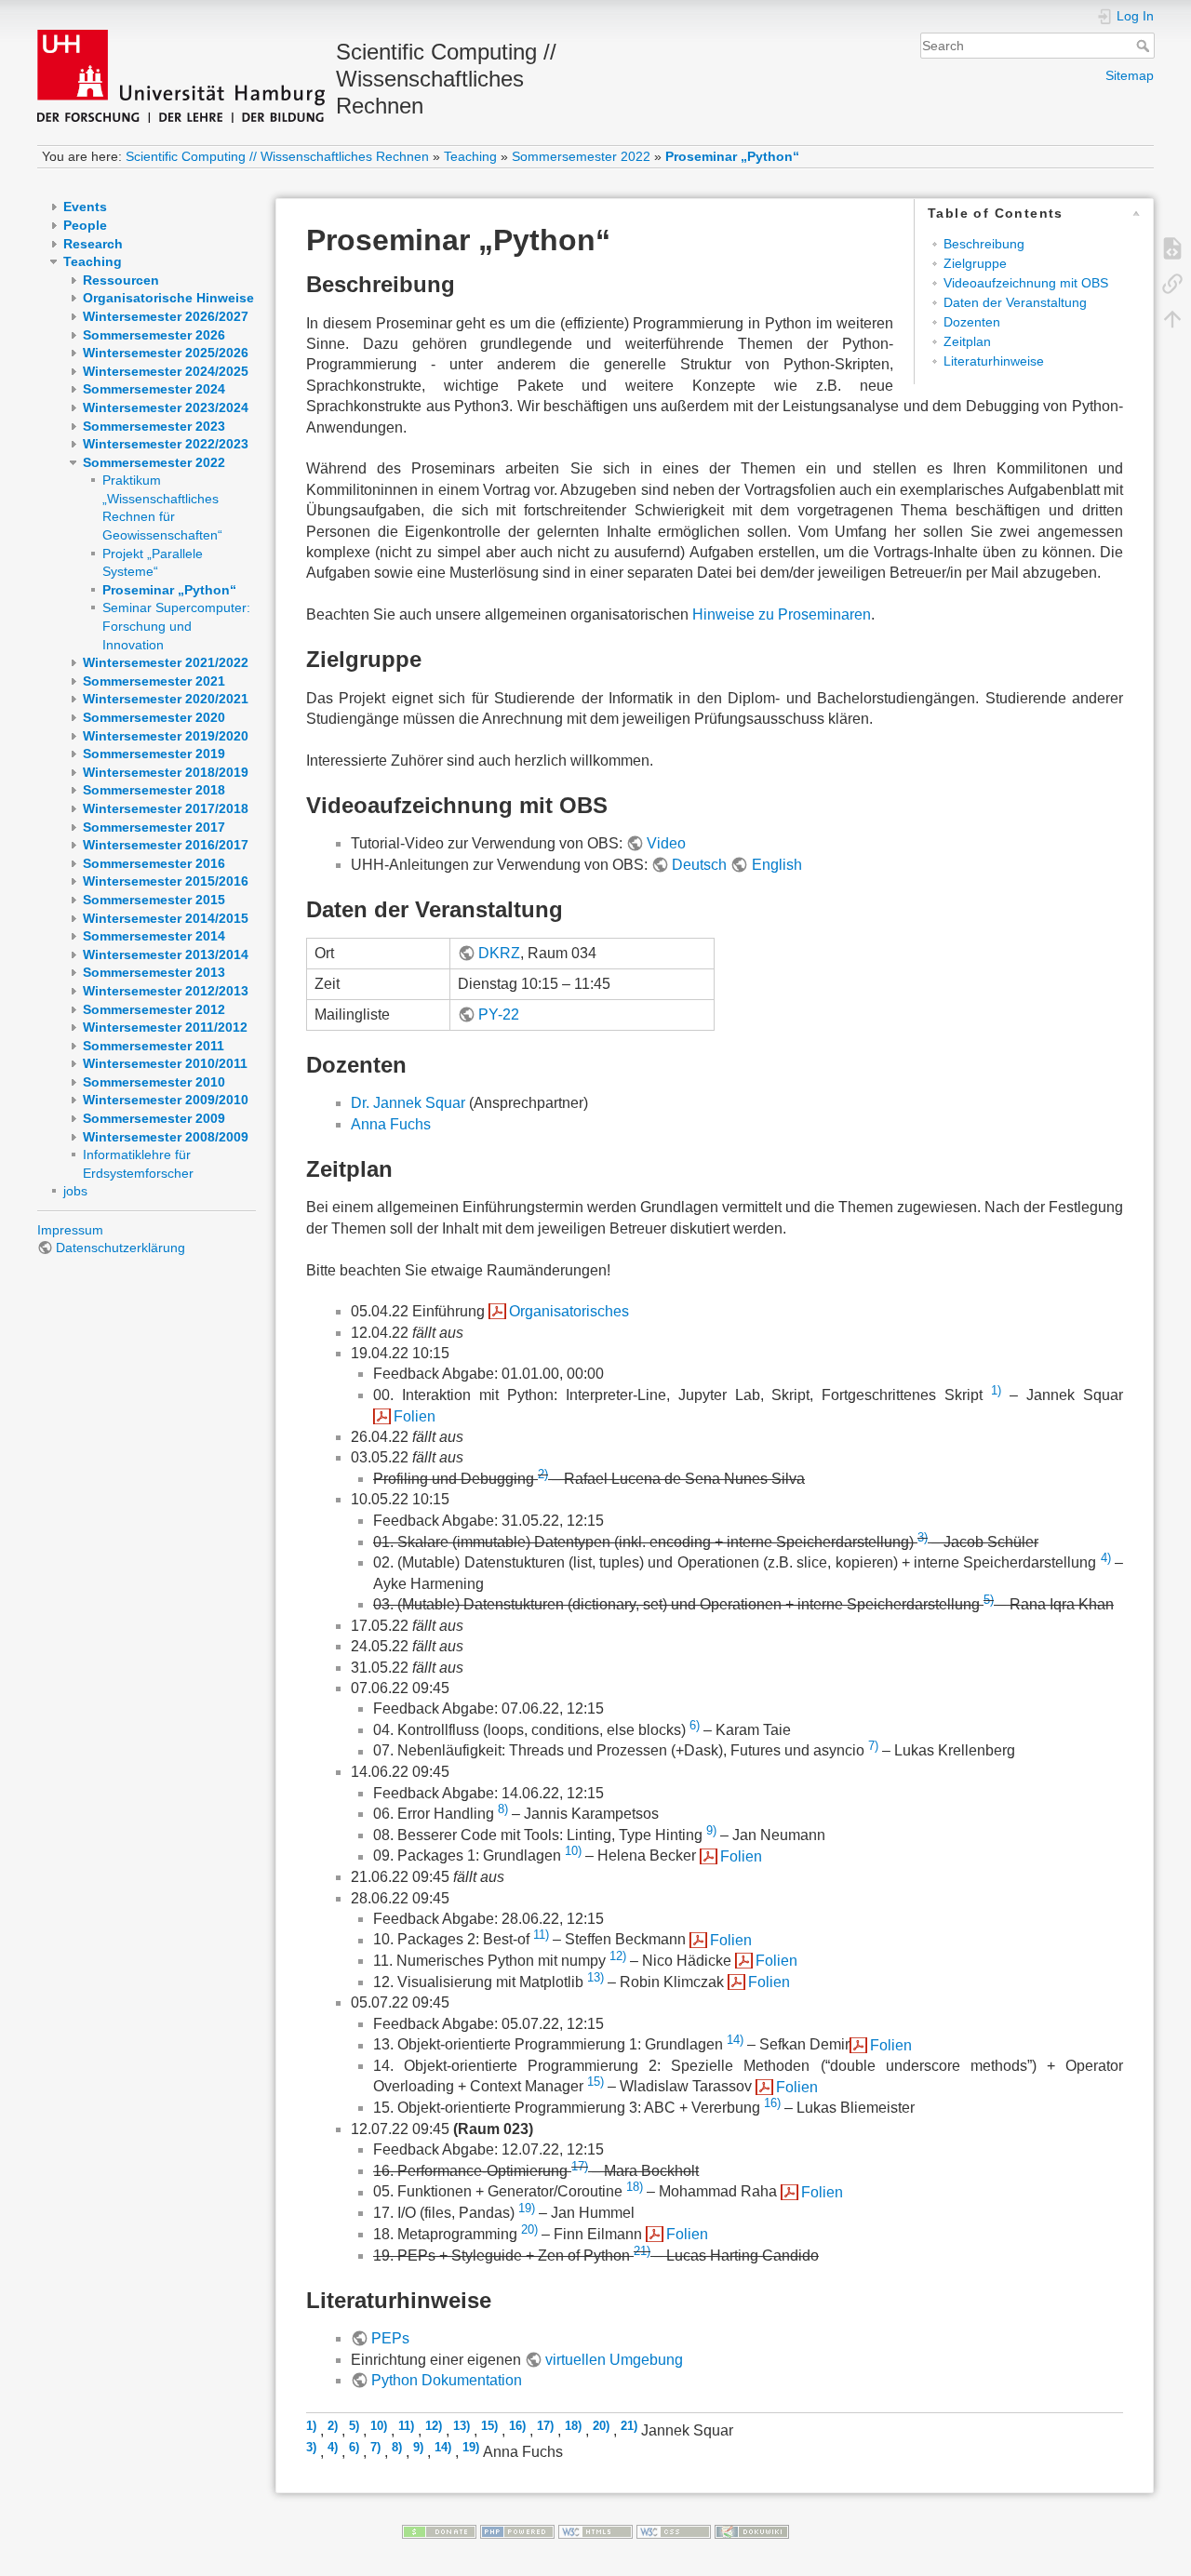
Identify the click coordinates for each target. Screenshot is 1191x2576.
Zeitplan (967, 341)
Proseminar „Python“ (732, 156)
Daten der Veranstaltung (1015, 302)
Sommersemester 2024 (154, 389)
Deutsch (699, 865)
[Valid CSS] (674, 2530)
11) (541, 1935)
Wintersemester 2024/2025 (166, 371)
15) (595, 2082)
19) (527, 2208)
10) (573, 1851)
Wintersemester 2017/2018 (166, 808)
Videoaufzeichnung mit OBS (1026, 283)
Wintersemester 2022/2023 (166, 444)
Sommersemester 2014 (154, 936)
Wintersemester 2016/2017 (166, 845)
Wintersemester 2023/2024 (166, 407)
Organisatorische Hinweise (168, 298)
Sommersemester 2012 (154, 1009)
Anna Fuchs (391, 1124)
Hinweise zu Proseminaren (782, 614)
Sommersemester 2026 (154, 335)
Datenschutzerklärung (120, 1248)
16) (772, 2103)
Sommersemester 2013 (154, 972)
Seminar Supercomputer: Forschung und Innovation (176, 626)
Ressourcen (121, 280)
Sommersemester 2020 (154, 717)
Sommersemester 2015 (154, 900)
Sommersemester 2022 (581, 156)
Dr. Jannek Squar (408, 1103)
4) (1106, 1558)
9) (711, 1830)
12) (618, 1956)
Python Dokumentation (447, 2380)
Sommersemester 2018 (154, 790)
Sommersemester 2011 (154, 1046)
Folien (415, 1416)
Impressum (70, 1230)
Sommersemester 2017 (154, 827)
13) (595, 1977)
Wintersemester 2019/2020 (166, 736)
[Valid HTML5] (595, 2530)
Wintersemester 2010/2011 (165, 1063)
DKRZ (499, 953)
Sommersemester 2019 (154, 754)
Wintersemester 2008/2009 (166, 1137)
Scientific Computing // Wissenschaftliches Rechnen (277, 156)
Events (85, 207)
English (776, 865)
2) (543, 1474)
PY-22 (499, 1014)
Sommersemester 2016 (154, 863)
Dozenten (972, 322)
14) (735, 2040)
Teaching (470, 156)
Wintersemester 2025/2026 (166, 353)
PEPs (390, 2338)
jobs (75, 1191)
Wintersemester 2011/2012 (165, 1027)
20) (529, 2229)
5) (989, 1600)
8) (503, 1809)
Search (1145, 46)
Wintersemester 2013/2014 (166, 954)
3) (923, 1536)
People (85, 225)
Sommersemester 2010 (154, 1082)
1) (996, 1390)
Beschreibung (984, 244)
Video (666, 843)
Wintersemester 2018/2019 (166, 772)
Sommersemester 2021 (154, 681)
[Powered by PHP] (517, 2530)
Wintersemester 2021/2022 (166, 662)
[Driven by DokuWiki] (752, 2530)
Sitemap (1130, 75)
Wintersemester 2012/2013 (166, 991)
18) (635, 2187)
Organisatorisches (569, 1311)
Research (93, 244)
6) (695, 1725)
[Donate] (439, 2530)
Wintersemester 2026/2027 (166, 316)
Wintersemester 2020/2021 (166, 699)
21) (642, 2250)
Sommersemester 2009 (154, 1118)
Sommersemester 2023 (154, 426)
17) (580, 2166)
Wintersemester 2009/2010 (166, 1100)
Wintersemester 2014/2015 (166, 918)
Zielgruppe (975, 263)
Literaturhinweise (994, 361)
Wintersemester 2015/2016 (166, 881)
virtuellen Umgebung (614, 2360)
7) (873, 1746)
